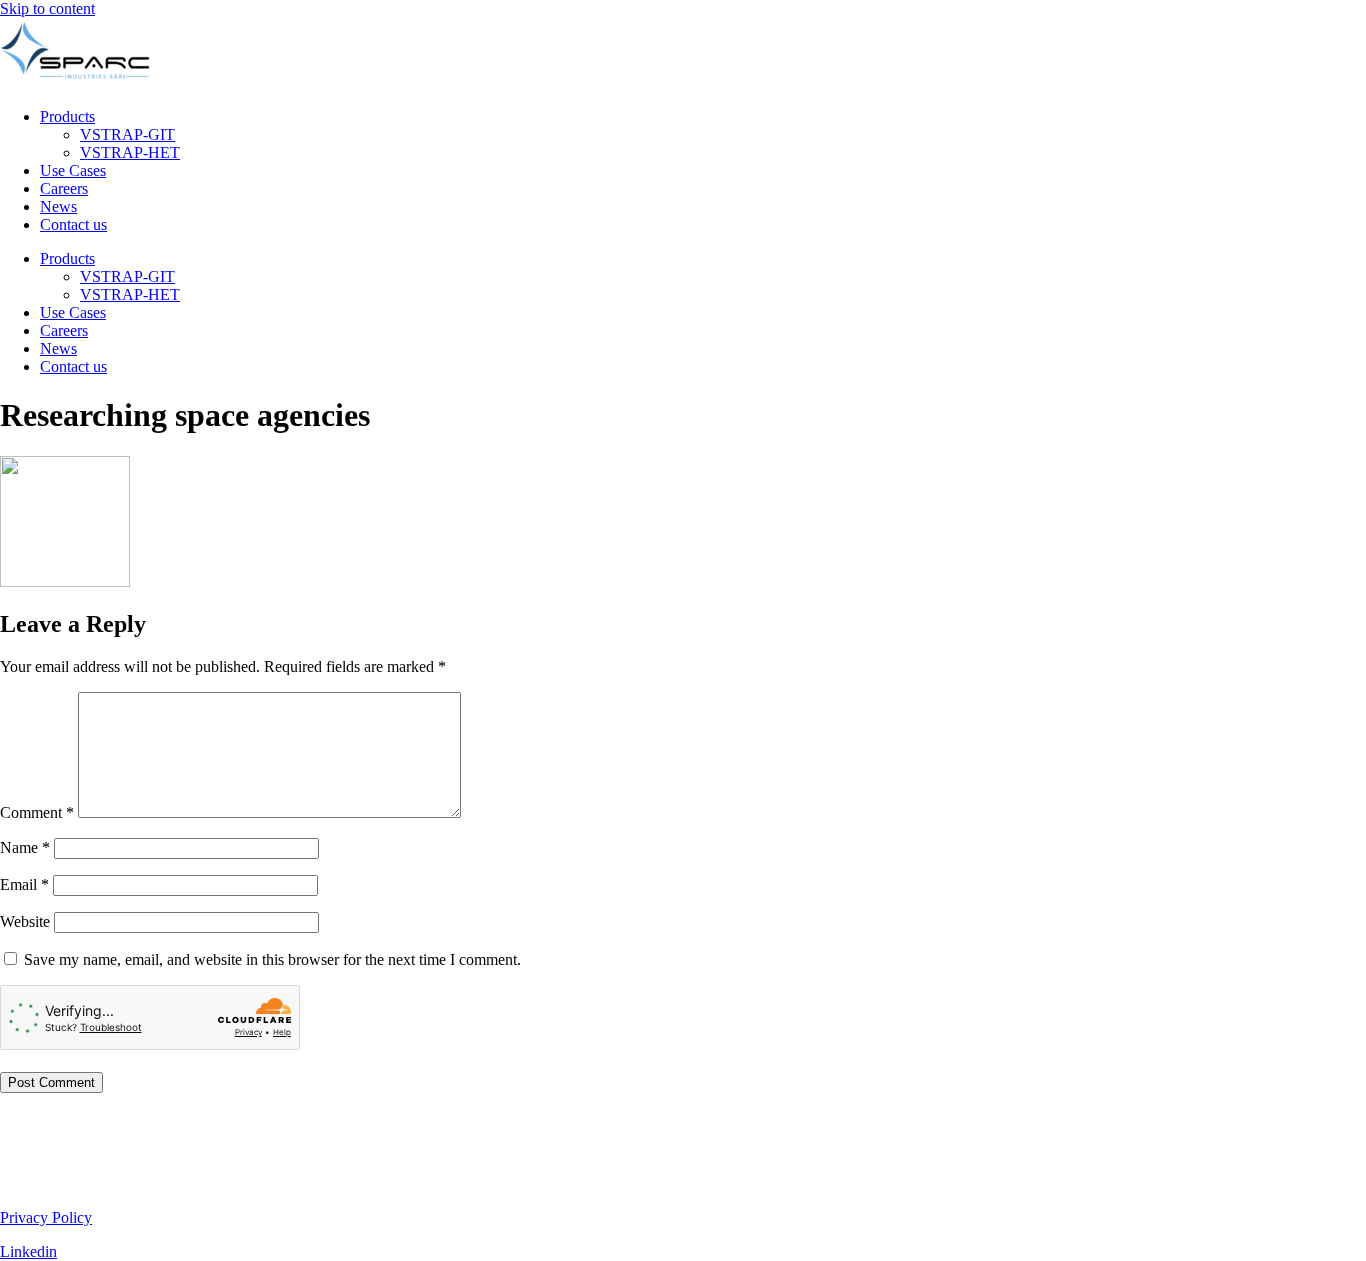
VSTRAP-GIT (127, 134)
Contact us (73, 224)
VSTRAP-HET (130, 152)
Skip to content (47, 8)
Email (24, 884)
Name (25, 847)
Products (67, 116)
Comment (37, 812)
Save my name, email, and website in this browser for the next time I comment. (272, 959)
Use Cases (73, 170)
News (58, 206)
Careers (64, 188)
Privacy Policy (46, 1217)
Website (25, 921)
